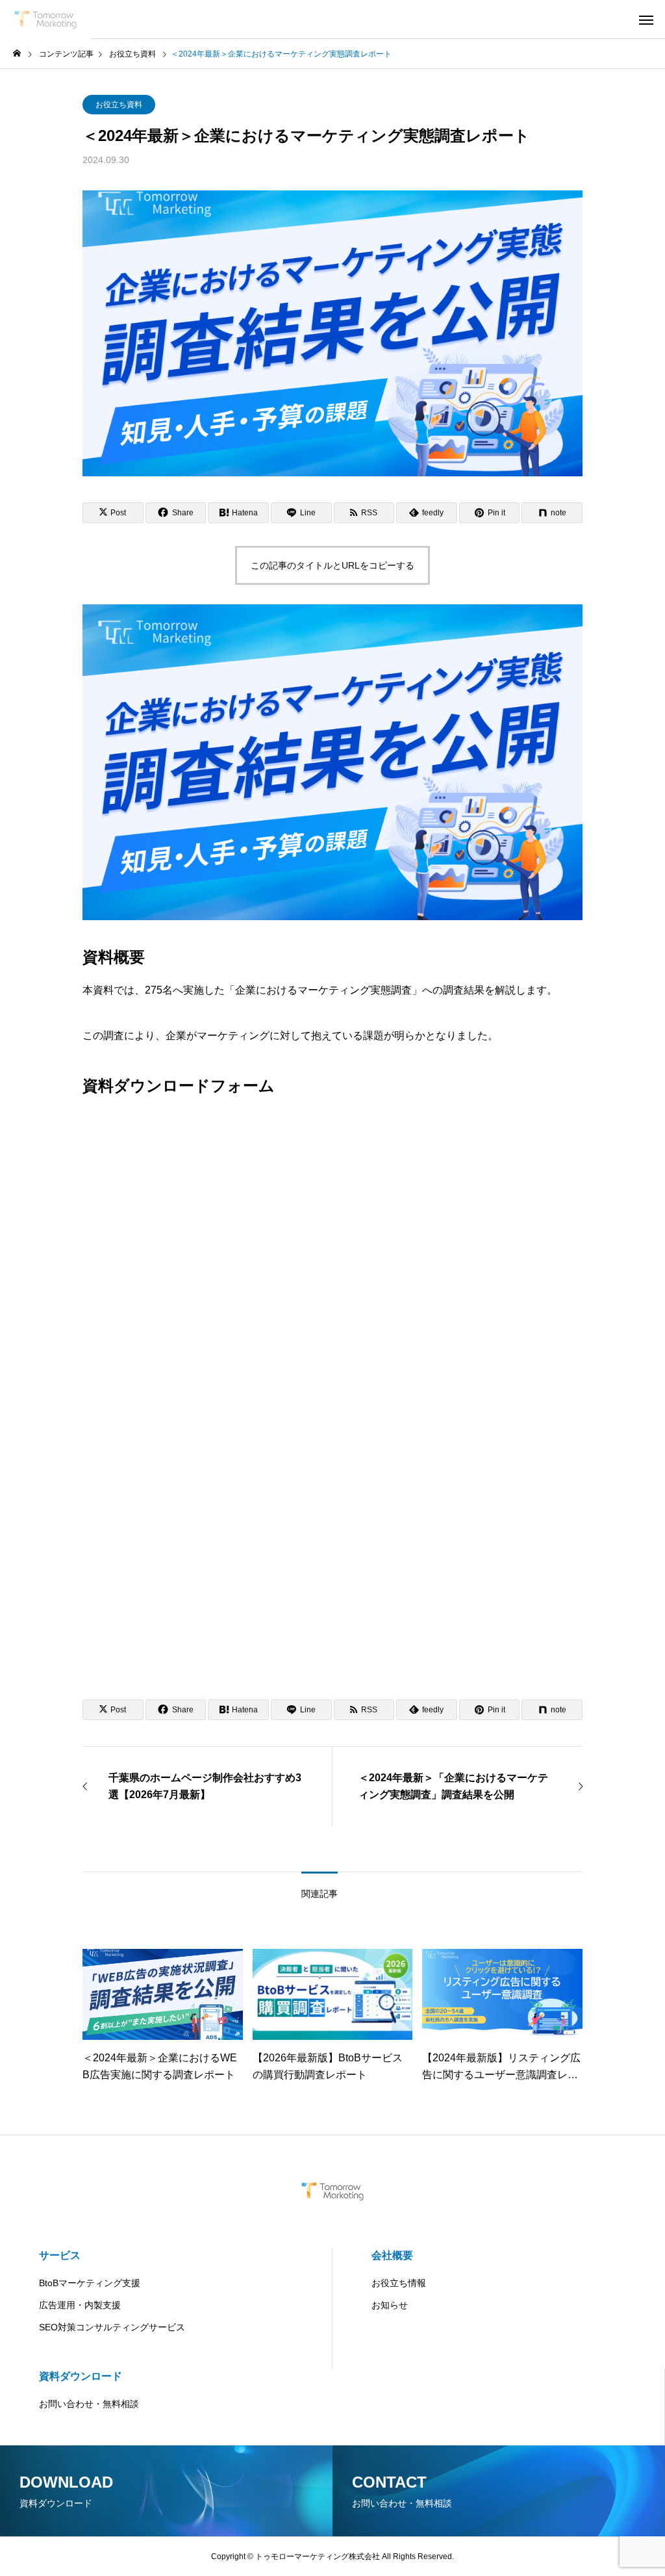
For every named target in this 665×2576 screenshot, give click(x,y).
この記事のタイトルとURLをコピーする (332, 565)
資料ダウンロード (81, 2376)
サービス (60, 2255)
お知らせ (390, 2305)
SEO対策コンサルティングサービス (112, 2327)
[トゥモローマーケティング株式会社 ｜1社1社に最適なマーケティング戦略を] (45, 19)
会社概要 (392, 2255)
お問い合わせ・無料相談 (89, 2404)
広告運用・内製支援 (80, 2305)
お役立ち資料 (119, 105)
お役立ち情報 (399, 2283)
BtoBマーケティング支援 (90, 2283)
